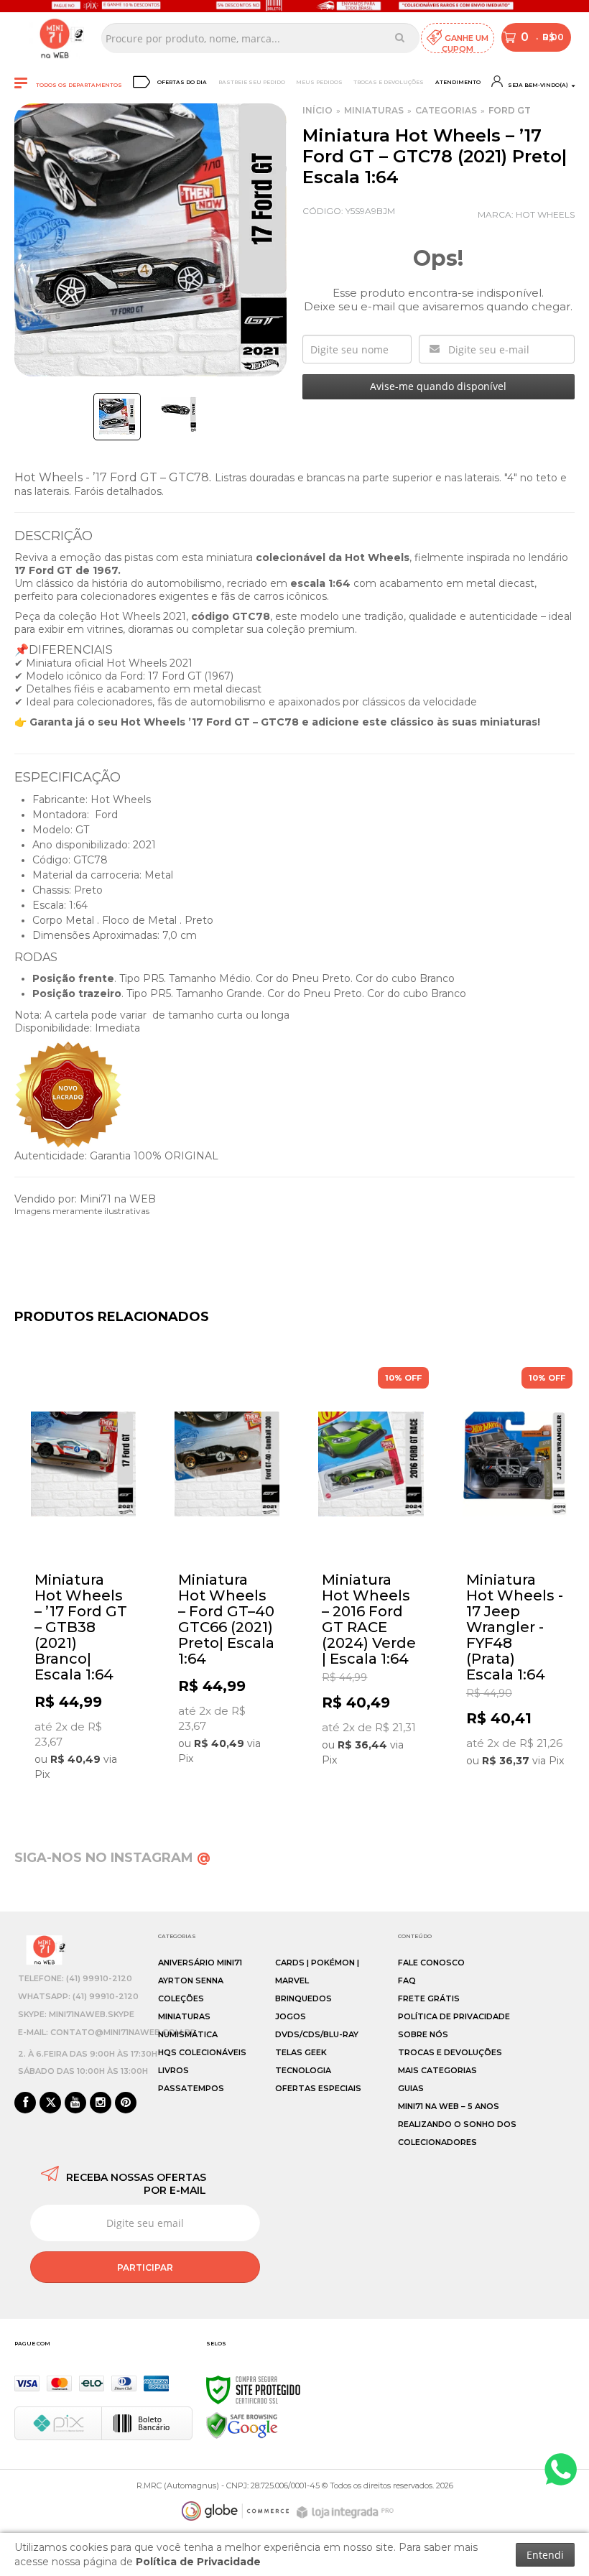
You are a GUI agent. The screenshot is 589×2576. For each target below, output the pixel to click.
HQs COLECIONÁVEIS (202, 2052)
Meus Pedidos (319, 82)
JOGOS (291, 2016)
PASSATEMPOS (191, 2088)
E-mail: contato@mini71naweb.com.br (107, 2032)
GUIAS (411, 2088)
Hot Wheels (545, 214)
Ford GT (510, 110)
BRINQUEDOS (303, 1998)
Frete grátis (429, 1998)
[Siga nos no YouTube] (75, 2103)
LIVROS (173, 2070)
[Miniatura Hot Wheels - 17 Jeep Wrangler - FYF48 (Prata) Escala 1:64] (515, 1571)
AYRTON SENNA (191, 1980)
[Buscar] (400, 37)
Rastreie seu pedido (252, 82)
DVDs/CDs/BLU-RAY (317, 2034)
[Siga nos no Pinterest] (126, 2103)
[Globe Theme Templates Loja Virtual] (236, 2511)
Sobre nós (423, 2034)
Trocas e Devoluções (389, 82)
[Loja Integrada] (347, 2512)
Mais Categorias (437, 2070)
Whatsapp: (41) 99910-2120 (78, 1996)
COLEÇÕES (181, 1998)
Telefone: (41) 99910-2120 (75, 1978)
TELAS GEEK (301, 2052)
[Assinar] (145, 2267)
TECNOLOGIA (303, 2070)
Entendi (545, 2555)
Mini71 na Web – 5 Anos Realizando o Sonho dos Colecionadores (457, 2124)
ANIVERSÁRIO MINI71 (200, 1963)
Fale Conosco (431, 1963)
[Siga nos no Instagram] (101, 2103)
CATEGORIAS (446, 110)
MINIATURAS (374, 110)
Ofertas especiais (318, 2088)
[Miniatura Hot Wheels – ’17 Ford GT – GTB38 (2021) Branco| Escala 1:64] (83, 1578)
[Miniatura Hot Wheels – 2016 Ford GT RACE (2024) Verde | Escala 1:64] (371, 1571)
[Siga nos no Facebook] (25, 2103)
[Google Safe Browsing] (242, 2425)
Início (317, 110)
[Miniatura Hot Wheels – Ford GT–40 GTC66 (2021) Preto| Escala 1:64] (227, 1570)
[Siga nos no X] (50, 2103)
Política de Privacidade (454, 2016)
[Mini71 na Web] (55, 38)
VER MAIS (87, 1774)
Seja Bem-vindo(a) (537, 85)
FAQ (407, 1980)
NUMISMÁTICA (188, 2034)
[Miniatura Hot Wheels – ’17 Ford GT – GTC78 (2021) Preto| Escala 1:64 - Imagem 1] (117, 417)
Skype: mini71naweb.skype (76, 2014)
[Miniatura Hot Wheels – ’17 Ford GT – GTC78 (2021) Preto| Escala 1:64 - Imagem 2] (179, 414)
